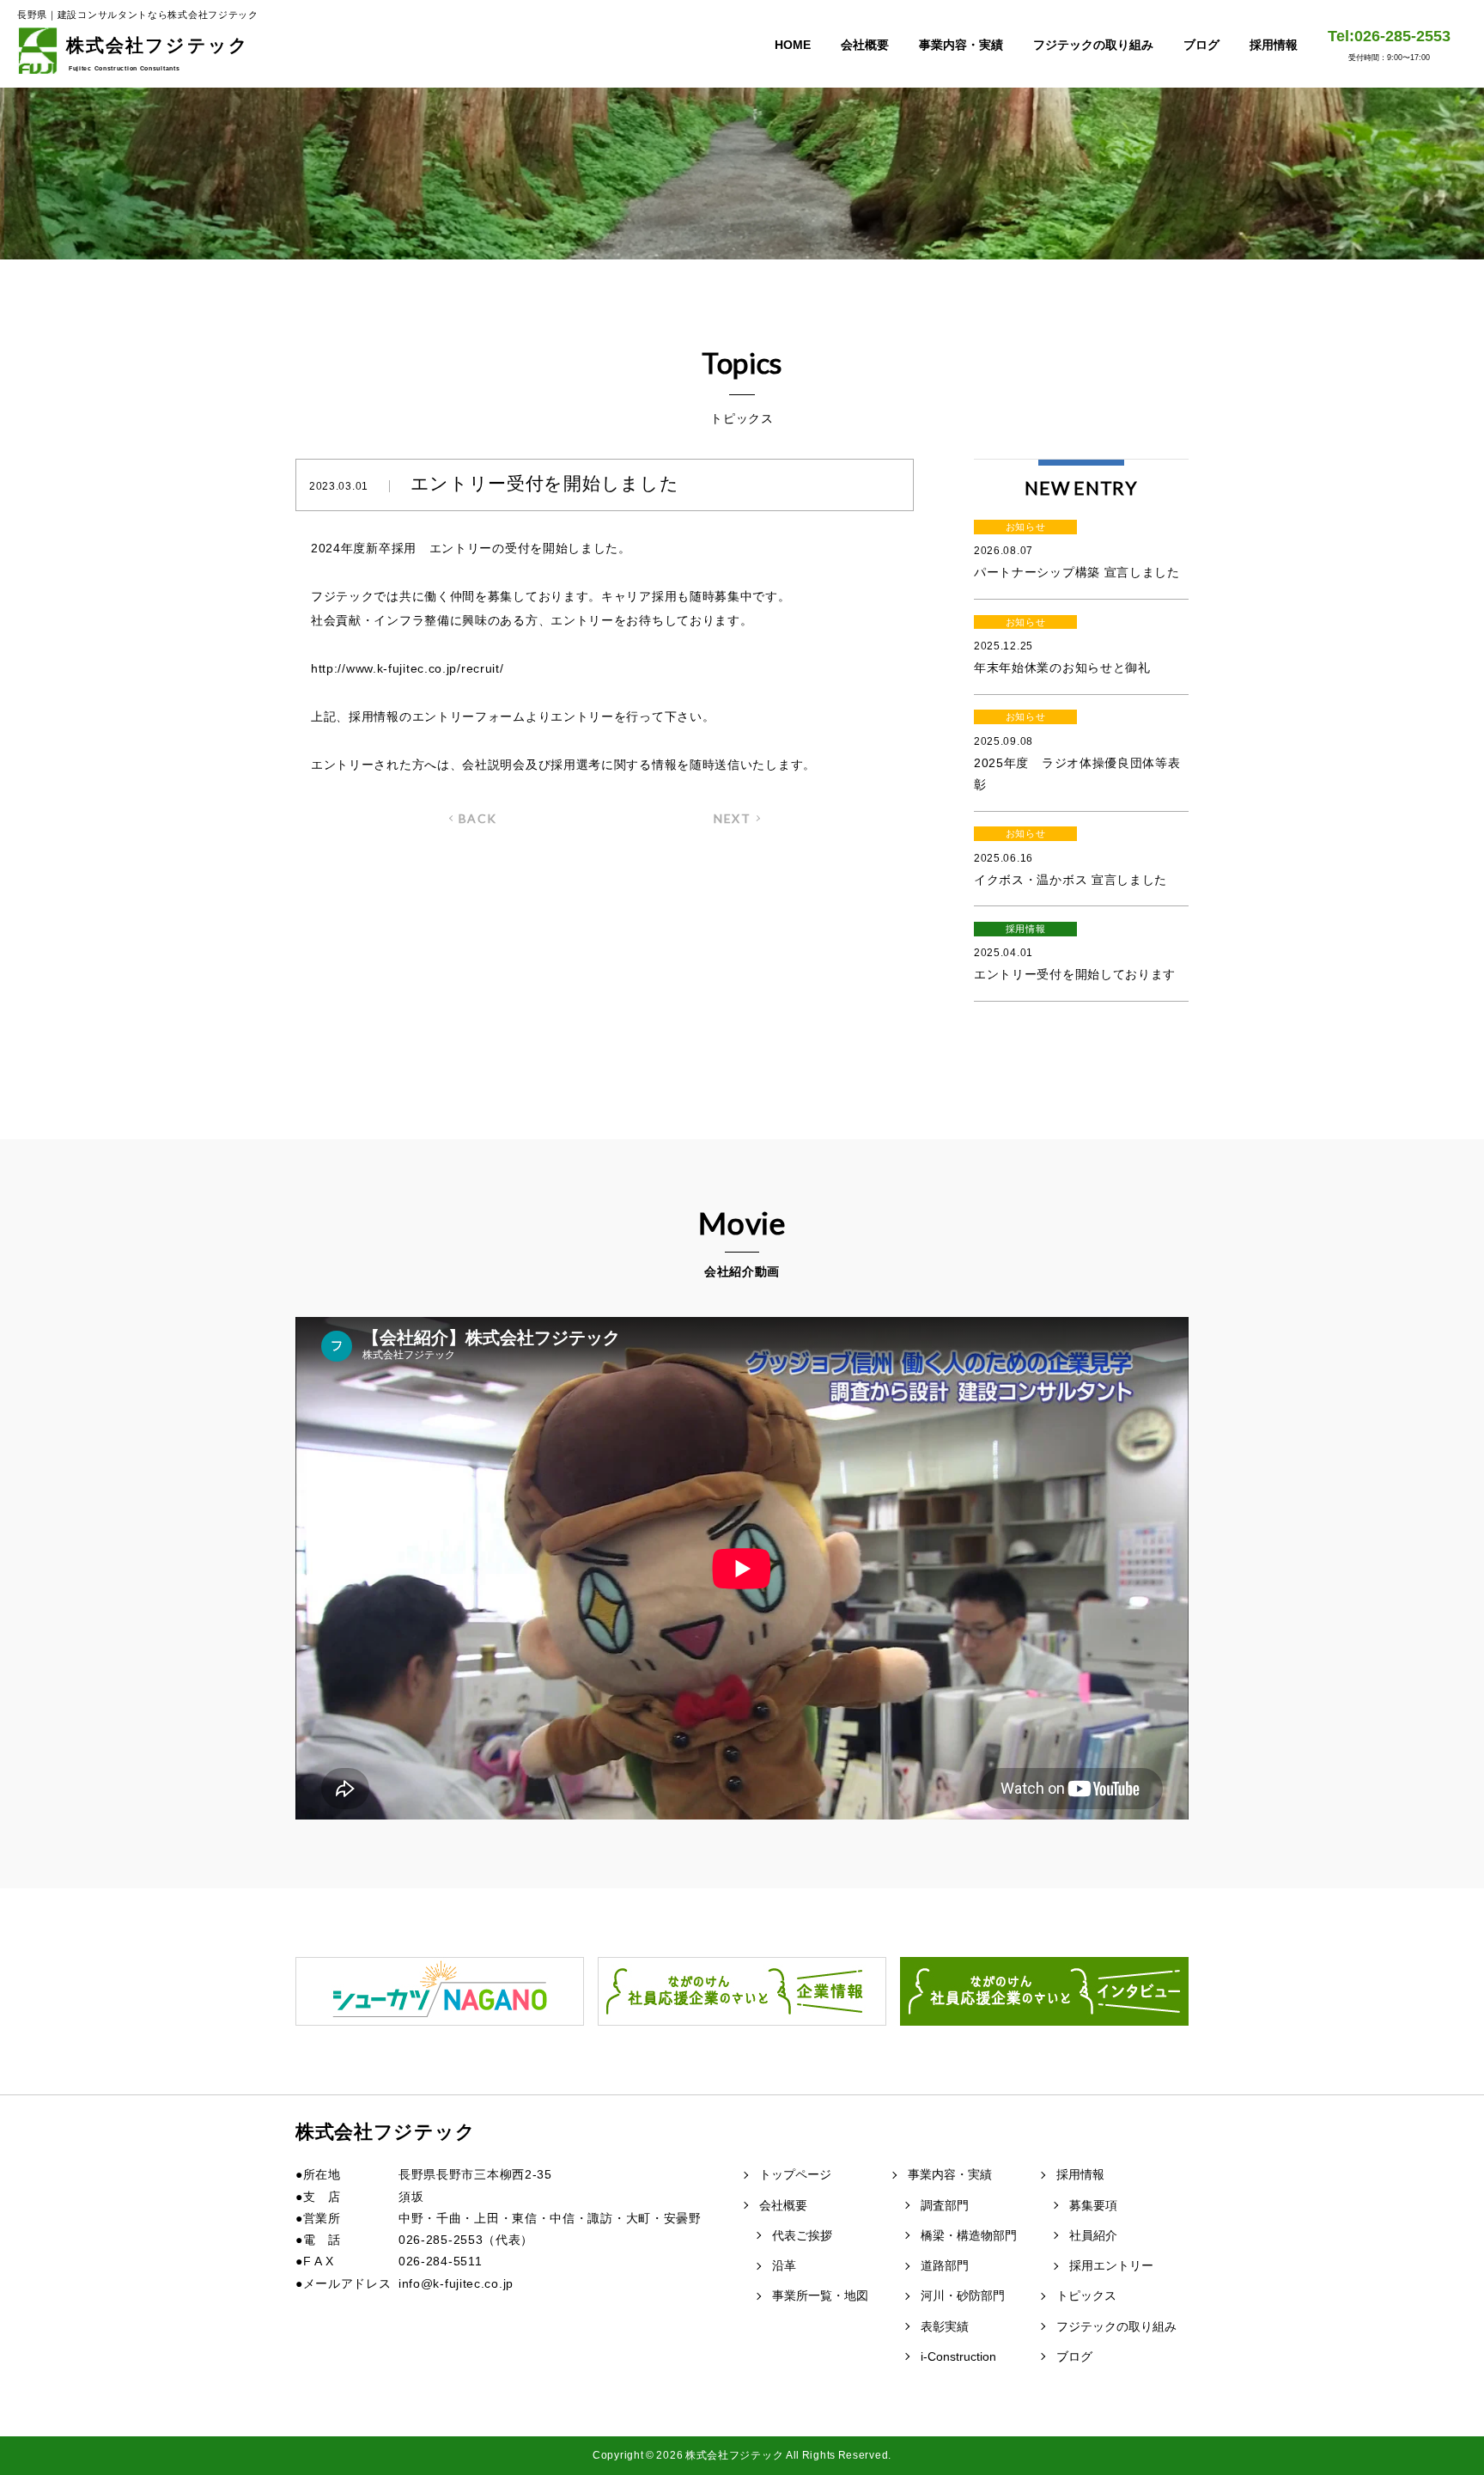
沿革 (784, 2265)
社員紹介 (1093, 2235)
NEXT (732, 818)
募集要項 (1093, 2205)
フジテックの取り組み (1093, 45)
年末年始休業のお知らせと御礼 (1062, 646)
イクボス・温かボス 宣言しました (1070, 857)
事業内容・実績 (961, 45)
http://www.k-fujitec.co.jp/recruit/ (407, 668)
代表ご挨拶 (802, 2235)
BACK (478, 818)
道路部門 (945, 2265)
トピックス (1086, 2295)
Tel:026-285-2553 (1389, 45)
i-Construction (958, 2356)
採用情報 (1274, 45)
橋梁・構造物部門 (969, 2235)
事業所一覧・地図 (820, 2295)
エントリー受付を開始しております (1075, 953)
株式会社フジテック (158, 53)
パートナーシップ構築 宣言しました (1077, 551)
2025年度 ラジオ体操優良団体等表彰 (1077, 751)
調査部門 (945, 2205)
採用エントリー (1111, 2265)
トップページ (795, 2174)
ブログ (1201, 45)
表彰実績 (945, 2326)
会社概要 (865, 45)
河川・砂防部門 (963, 2295)
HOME (793, 45)
